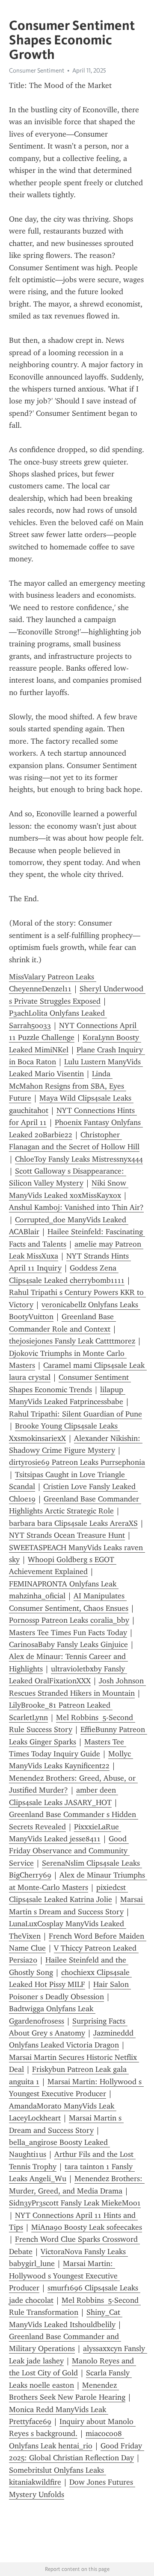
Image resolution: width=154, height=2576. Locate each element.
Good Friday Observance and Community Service (69, 1851)
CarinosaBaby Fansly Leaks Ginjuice (68, 1644)
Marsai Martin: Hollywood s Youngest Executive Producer (64, 2276)
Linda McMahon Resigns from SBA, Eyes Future (68, 1086)
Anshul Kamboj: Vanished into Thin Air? (76, 1207)
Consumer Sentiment (37, 70)
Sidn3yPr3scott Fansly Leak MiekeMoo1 (75, 2203)
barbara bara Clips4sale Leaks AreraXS (73, 1523)
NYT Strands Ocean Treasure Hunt (67, 1535)
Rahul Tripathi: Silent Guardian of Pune (76, 1414)
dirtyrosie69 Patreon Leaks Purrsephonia (77, 1462)
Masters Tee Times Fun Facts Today (68, 1633)
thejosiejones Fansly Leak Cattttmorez (72, 1341)
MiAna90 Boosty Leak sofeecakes (87, 2227)
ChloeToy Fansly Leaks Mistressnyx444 (79, 1159)
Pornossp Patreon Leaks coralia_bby (69, 1620)
